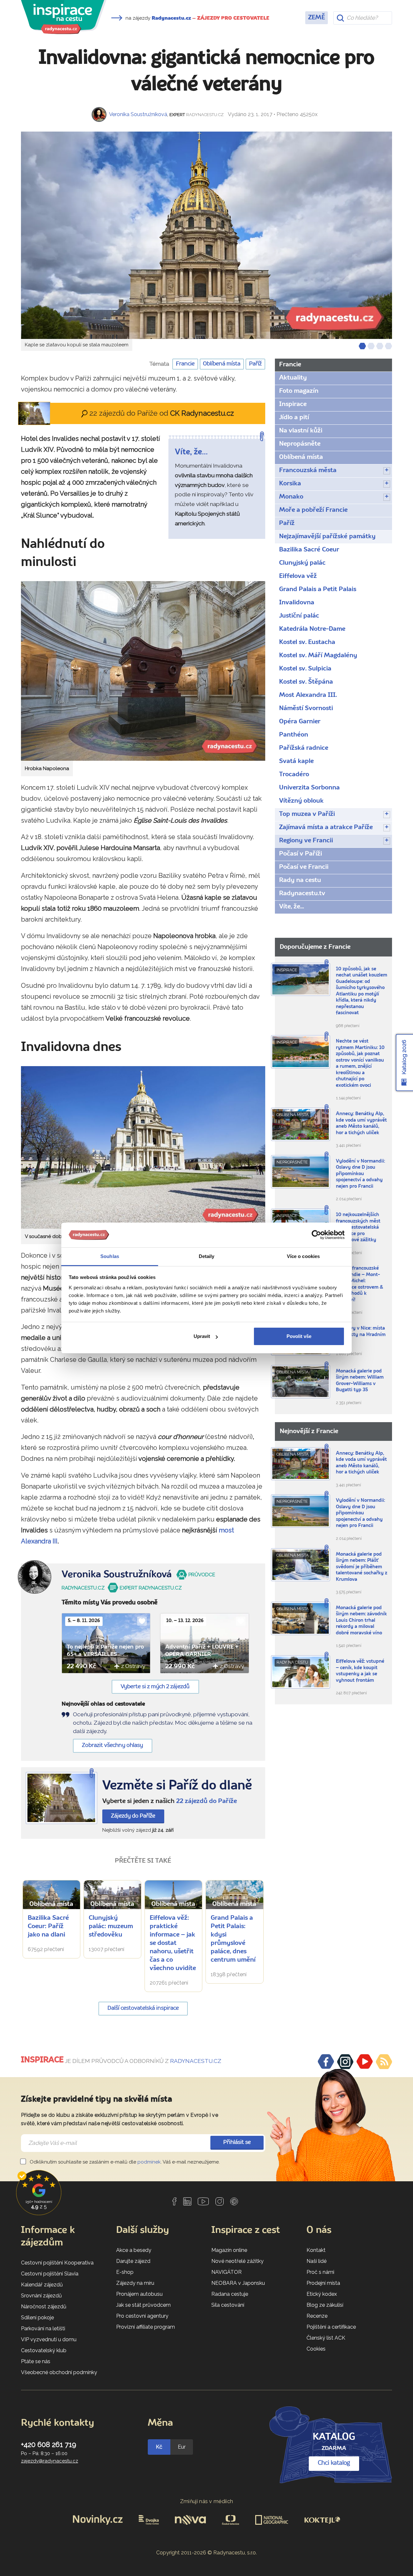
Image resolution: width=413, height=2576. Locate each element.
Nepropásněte (300, 444)
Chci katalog (334, 2463)
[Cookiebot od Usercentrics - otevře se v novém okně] (316, 1235)
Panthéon (294, 735)
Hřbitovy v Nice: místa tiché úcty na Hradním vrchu (361, 1335)
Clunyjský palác (302, 563)
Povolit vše (299, 1336)
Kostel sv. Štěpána (306, 682)
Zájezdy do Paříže (133, 1816)
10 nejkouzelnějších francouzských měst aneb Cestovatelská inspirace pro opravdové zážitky (358, 1228)
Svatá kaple (296, 761)
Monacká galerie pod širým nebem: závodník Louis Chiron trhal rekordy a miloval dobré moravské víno (361, 1621)
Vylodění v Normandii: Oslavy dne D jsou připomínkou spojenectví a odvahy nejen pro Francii (360, 1174)
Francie (185, 364)
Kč (159, 2447)
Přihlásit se (237, 2142)
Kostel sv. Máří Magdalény (318, 656)
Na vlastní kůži (301, 431)
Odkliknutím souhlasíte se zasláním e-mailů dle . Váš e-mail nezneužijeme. (124, 2162)
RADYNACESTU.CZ (196, 2061)
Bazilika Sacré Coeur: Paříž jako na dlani (48, 1927)
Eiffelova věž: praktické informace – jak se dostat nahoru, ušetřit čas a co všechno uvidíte (173, 1943)
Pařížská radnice (304, 748)
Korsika (290, 484)
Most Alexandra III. (308, 695)
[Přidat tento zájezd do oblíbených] (142, 1621)
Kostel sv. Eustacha (307, 642)
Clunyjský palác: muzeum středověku (111, 1927)
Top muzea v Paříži (307, 814)
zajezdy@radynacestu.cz (50, 2461)
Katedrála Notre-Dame (312, 629)
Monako (291, 497)
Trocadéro (294, 775)
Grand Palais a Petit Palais (318, 590)
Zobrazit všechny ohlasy (112, 1745)
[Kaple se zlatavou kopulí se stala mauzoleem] (206, 235)
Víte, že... (292, 907)
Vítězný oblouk (301, 801)
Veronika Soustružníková (138, 114)
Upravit (202, 1336)
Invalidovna (297, 603)
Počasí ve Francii (304, 867)
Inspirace (293, 404)
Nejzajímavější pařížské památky (327, 537)
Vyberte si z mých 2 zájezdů (155, 1687)
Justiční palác (299, 616)
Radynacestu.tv (302, 894)
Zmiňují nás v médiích (207, 2501)
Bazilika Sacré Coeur (309, 550)
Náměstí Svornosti (306, 708)
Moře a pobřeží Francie (313, 510)
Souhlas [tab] (110, 1256)
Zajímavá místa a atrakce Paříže (326, 827)
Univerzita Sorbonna (309, 788)
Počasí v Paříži (301, 854)
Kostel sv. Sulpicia (305, 669)
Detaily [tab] (207, 1256)
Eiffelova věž (298, 576)
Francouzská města (308, 471)
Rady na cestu (300, 880)
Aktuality (293, 378)
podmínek (149, 2162)
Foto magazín (299, 391)
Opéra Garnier (300, 722)
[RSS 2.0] (384, 2062)
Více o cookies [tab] (303, 1256)
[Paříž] (61, 1798)
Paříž (255, 364)
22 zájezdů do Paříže (206, 1801)
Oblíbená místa (222, 364)
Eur (182, 2447)
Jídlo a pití (294, 418)
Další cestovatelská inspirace (143, 2008)
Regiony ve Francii (306, 841)
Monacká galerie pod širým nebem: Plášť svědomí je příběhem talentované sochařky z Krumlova (362, 1567)
